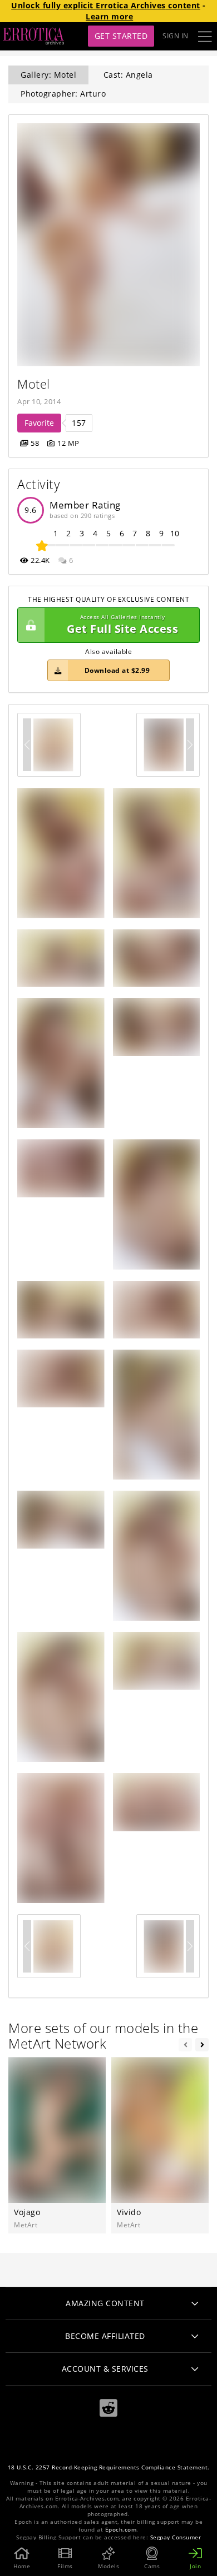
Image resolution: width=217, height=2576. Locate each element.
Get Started (121, 36)
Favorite (39, 423)
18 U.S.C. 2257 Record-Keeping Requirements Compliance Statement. (109, 2467)
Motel (34, 384)
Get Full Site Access (122, 625)
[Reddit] (108, 2408)
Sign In (176, 36)
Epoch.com (121, 2530)
